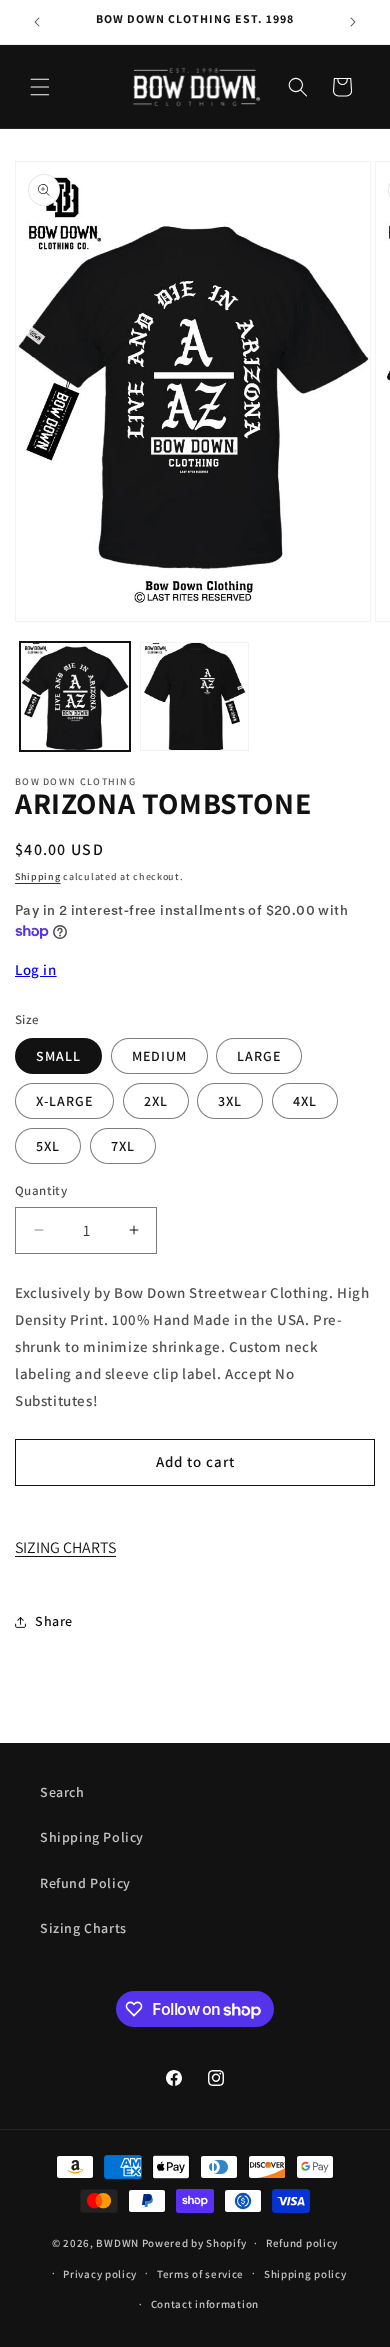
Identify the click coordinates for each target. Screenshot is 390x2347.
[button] (40, 87)
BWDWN (117, 2243)
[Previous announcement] (37, 22)
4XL (305, 1101)
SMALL (58, 1056)
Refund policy (302, 2243)
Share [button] (54, 1621)
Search (62, 1792)
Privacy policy (100, 2274)
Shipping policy (305, 2274)
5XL (48, 1146)
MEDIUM (159, 1056)
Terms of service (200, 2274)
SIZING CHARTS (65, 1547)
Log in (36, 969)
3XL (230, 1101)
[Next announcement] (353, 22)
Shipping (38, 876)
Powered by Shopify (194, 2243)
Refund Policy (85, 1883)
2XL (156, 1101)
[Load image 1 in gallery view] (75, 697)
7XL (123, 1146)
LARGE (259, 1056)
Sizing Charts (83, 1928)
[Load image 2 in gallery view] (195, 697)
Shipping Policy (92, 1837)
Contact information (205, 2304)
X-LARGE (64, 1101)
